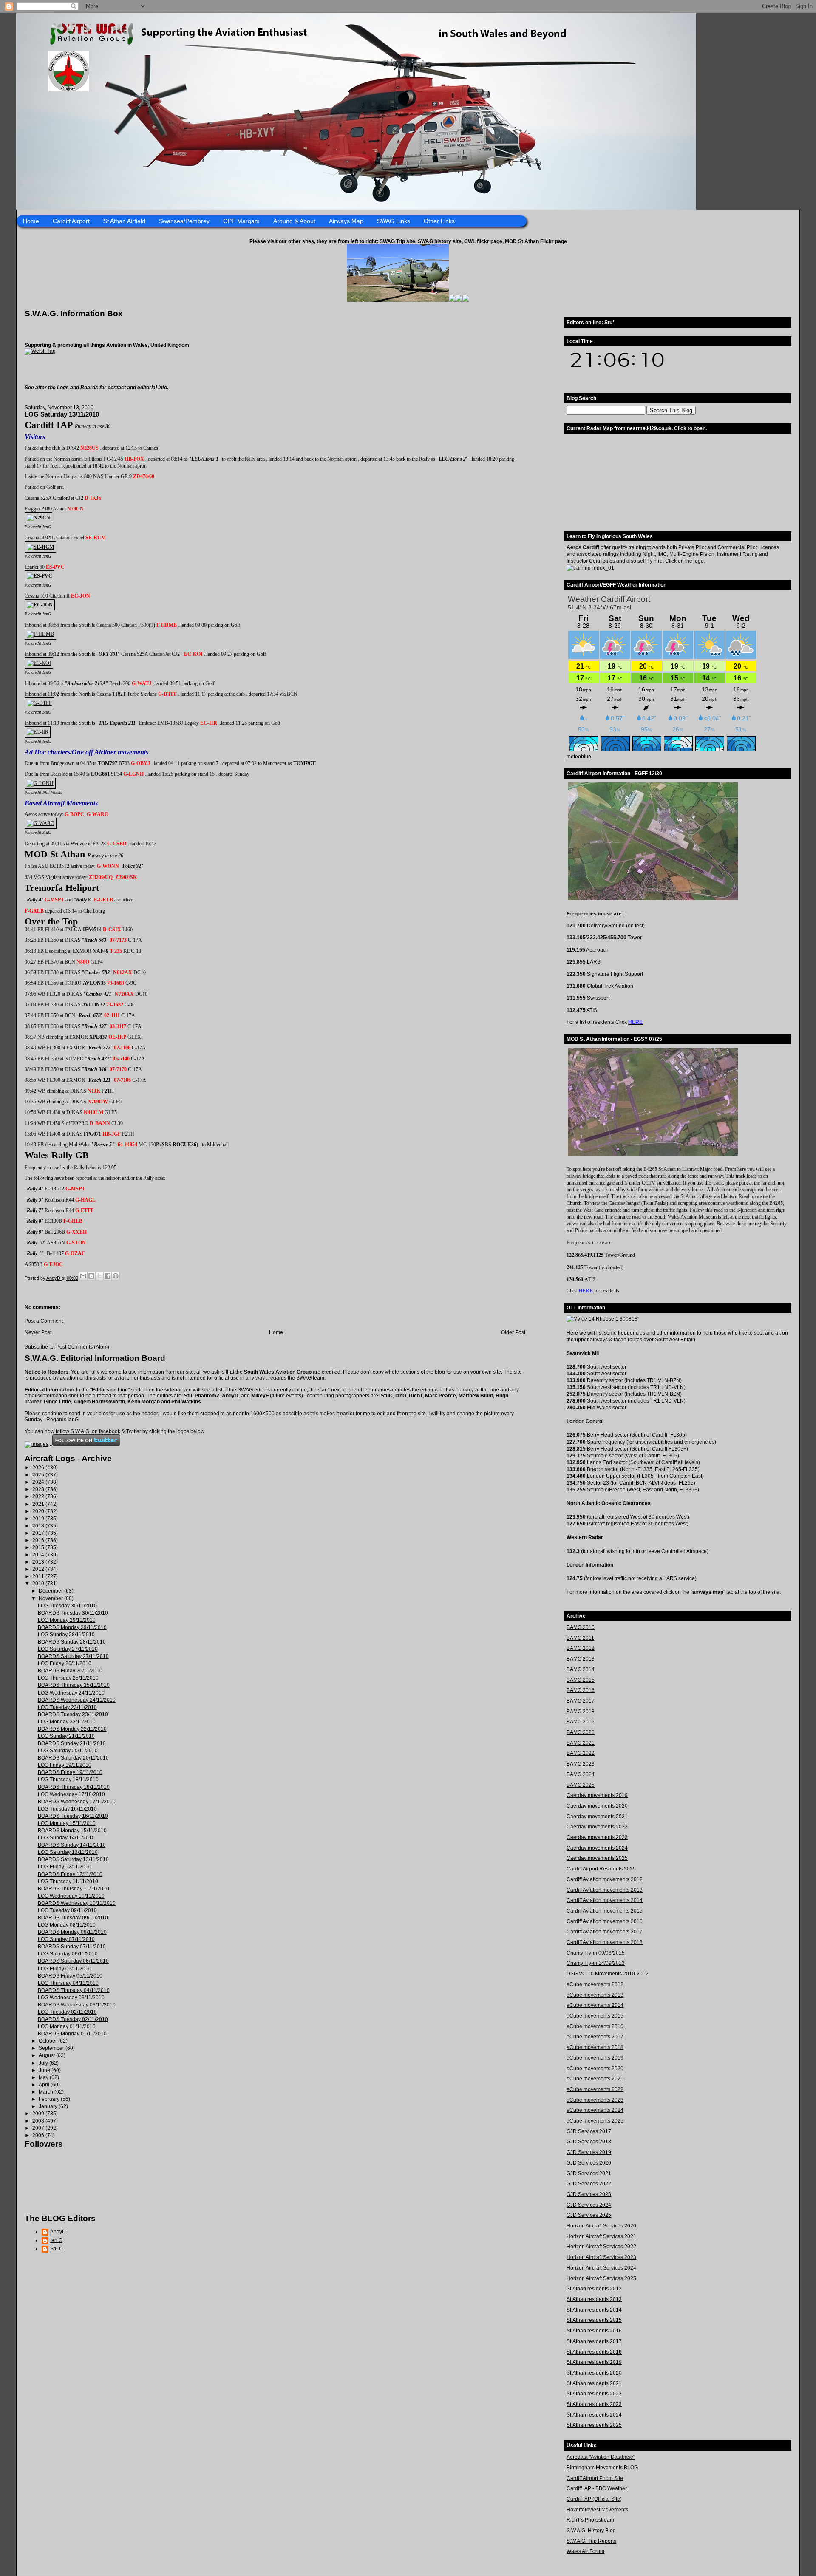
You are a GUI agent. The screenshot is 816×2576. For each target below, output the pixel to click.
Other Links (439, 221)
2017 (39, 1533)
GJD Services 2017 (589, 2131)
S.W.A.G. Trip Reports (591, 2541)
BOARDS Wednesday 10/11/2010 (77, 1903)
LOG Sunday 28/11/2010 (66, 1635)
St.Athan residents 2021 (594, 2383)
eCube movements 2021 (595, 2079)
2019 (39, 1519)
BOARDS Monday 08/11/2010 (72, 1932)
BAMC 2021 (581, 1743)
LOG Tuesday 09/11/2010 (67, 1910)
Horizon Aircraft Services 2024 (601, 2268)
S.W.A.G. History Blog (591, 2531)
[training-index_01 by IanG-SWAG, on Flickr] (590, 568)
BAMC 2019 (581, 1722)
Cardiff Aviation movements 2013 (605, 1890)
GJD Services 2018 (589, 2142)
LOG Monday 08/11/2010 (67, 1925)
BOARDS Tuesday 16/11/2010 (73, 1816)
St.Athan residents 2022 (594, 2394)
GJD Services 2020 (589, 2163)
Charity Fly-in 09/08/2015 (596, 1953)
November (51, 1598)
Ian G (56, 2240)
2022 (39, 1496)
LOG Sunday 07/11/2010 (66, 1939)
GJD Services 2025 (589, 2215)
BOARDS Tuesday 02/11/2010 (73, 2019)
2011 (39, 1576)
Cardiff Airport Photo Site (595, 2478)
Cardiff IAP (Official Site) (594, 2499)
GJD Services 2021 (589, 2174)
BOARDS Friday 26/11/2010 (70, 1671)
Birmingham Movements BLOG (602, 2468)
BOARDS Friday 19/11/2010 (70, 1772)
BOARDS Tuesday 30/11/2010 (73, 1613)
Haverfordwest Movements (597, 2510)
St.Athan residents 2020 (594, 2373)
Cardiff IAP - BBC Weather (597, 2488)
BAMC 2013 (581, 1659)
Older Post (513, 1332)
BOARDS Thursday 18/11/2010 (74, 1787)
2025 (39, 1475)
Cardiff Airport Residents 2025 (601, 1869)
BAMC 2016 (581, 1690)
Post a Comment (44, 1321)
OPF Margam (241, 221)
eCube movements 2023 (595, 2100)
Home (31, 221)
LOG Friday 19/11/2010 (65, 1765)
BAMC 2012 (581, 1648)
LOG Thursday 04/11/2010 (68, 1983)
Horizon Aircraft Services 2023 (601, 2257)
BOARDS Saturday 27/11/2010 (73, 1656)
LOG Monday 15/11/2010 (67, 1823)
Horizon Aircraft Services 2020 (601, 2226)
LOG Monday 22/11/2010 (67, 1722)
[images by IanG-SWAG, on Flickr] (37, 1444)
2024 (39, 1482)
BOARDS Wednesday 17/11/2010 (77, 1802)
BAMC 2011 (580, 1638)
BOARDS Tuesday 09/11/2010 (73, 1918)
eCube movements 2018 (595, 2047)
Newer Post (38, 1332)
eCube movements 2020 (595, 2069)
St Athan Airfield (124, 221)
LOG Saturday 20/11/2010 (68, 1751)
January (49, 2106)
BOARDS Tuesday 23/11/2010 (73, 1714)
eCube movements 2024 (595, 2110)
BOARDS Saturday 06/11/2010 (73, 1961)
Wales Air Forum (585, 2551)
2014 (39, 1555)
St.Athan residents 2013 (594, 2299)
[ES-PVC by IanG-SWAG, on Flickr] (40, 576)
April (45, 2085)
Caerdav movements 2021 (597, 1817)
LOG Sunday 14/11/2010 (66, 1838)
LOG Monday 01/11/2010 (67, 2026)
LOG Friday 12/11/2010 (65, 1867)
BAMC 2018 (581, 1712)
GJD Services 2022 (589, 2184)
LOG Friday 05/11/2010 (65, 1969)
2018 (39, 1526)
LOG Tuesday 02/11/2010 (67, 2012)
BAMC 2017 (581, 1701)
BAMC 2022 (581, 1753)
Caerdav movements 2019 (597, 1795)
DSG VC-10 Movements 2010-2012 (608, 1974)
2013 (39, 1562)
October (48, 2041)
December (51, 1591)
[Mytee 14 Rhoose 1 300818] (602, 1319)
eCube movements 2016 (595, 2026)
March (47, 2092)
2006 (39, 2135)
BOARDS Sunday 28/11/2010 (72, 1642)
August (47, 2055)
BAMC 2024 (581, 1774)
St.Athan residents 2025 (594, 2425)
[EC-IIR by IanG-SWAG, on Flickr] (38, 732)
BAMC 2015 (581, 1680)
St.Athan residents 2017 (594, 2341)
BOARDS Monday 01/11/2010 (72, 2034)
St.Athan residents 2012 (594, 2289)
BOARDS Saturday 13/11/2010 (73, 1859)
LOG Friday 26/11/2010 (65, 1663)
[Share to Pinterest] (116, 1276)
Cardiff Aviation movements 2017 (605, 1932)
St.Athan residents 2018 (594, 2352)
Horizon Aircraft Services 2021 (601, 2236)
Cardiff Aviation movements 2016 (605, 1921)
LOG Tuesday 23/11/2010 (67, 1707)
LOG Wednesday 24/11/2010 (71, 1693)
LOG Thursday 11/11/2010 (68, 1882)
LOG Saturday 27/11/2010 (68, 1649)
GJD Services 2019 (589, 2152)
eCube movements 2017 (595, 2037)
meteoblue (579, 757)
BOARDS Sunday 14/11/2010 (72, 1845)
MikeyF (260, 1396)
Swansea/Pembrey (184, 221)
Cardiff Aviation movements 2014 (605, 1900)
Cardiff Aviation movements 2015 (605, 1911)
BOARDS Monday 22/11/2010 (72, 1729)
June (45, 2070)
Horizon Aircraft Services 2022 (601, 2247)
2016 (39, 1540)
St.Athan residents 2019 (594, 2362)
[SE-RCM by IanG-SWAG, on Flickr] (40, 547)
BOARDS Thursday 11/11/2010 (74, 1889)
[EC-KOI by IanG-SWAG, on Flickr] (39, 663)
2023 (39, 1489)
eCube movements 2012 (595, 1984)
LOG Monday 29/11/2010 (67, 1620)
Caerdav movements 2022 (597, 1827)
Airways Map (346, 221)
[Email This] (83, 1276)
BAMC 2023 (581, 1764)
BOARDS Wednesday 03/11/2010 (77, 2005)
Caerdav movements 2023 (597, 1837)
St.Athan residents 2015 (594, 2320)
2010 (39, 1584)
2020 (39, 1511)
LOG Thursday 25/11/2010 (68, 1678)
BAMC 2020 (581, 1732)
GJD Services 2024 (589, 2205)
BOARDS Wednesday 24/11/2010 (77, 1700)
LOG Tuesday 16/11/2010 (67, 1809)
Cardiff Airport (71, 221)
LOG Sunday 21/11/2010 (66, 1736)
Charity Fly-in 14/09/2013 (596, 1963)
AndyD (230, 1396)
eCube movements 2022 (595, 2089)
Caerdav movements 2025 (597, 1858)
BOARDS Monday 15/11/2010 (72, 1831)
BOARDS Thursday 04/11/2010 (74, 1990)
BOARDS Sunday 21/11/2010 (72, 1743)
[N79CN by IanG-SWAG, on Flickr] (38, 518)
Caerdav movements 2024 (597, 1848)
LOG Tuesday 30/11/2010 (67, 1606)
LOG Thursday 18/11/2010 (68, 1780)
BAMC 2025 (581, 1785)
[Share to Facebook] (108, 1276)
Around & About (294, 221)
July (44, 2063)
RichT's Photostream (590, 2520)
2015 (39, 1547)
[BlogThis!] (91, 1276)
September (52, 2048)
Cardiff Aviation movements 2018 (605, 1942)
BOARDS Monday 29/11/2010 (72, 1627)
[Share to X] (99, 1276)
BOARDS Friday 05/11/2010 (70, 1976)
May (44, 2077)
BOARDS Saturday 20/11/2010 (73, 1758)
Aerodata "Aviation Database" (601, 2457)
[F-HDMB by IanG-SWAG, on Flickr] (40, 634)
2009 (39, 2114)
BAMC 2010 (581, 1627)
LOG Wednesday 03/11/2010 (71, 1998)
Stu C (57, 2249)
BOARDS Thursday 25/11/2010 (74, 1685)
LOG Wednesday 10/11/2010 (71, 1896)
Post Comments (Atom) (83, 1347)
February (50, 2099)
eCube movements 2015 (595, 2016)
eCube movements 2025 (595, 2121)
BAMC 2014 (581, 1669)
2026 (39, 1468)
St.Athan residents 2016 (594, 2331)
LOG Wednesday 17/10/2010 (71, 1794)
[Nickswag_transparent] (40, 351)
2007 (39, 2128)
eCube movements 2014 (595, 2005)
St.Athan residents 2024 (594, 2415)
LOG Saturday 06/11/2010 (68, 1954)
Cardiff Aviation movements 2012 (605, 1879)
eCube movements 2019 (595, 2058)
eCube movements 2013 (595, 1995)
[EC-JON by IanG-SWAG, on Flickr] (40, 605)
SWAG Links (394, 221)
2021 (39, 1504)
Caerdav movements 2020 (597, 1806)
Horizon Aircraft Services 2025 (601, 2278)
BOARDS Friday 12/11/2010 (70, 1874)
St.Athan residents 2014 (594, 2310)
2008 (39, 2121)
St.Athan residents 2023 (594, 2404)
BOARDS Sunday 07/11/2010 (72, 1947)
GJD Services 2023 (589, 2194)
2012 (39, 1569)
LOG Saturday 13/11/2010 (68, 1852)
